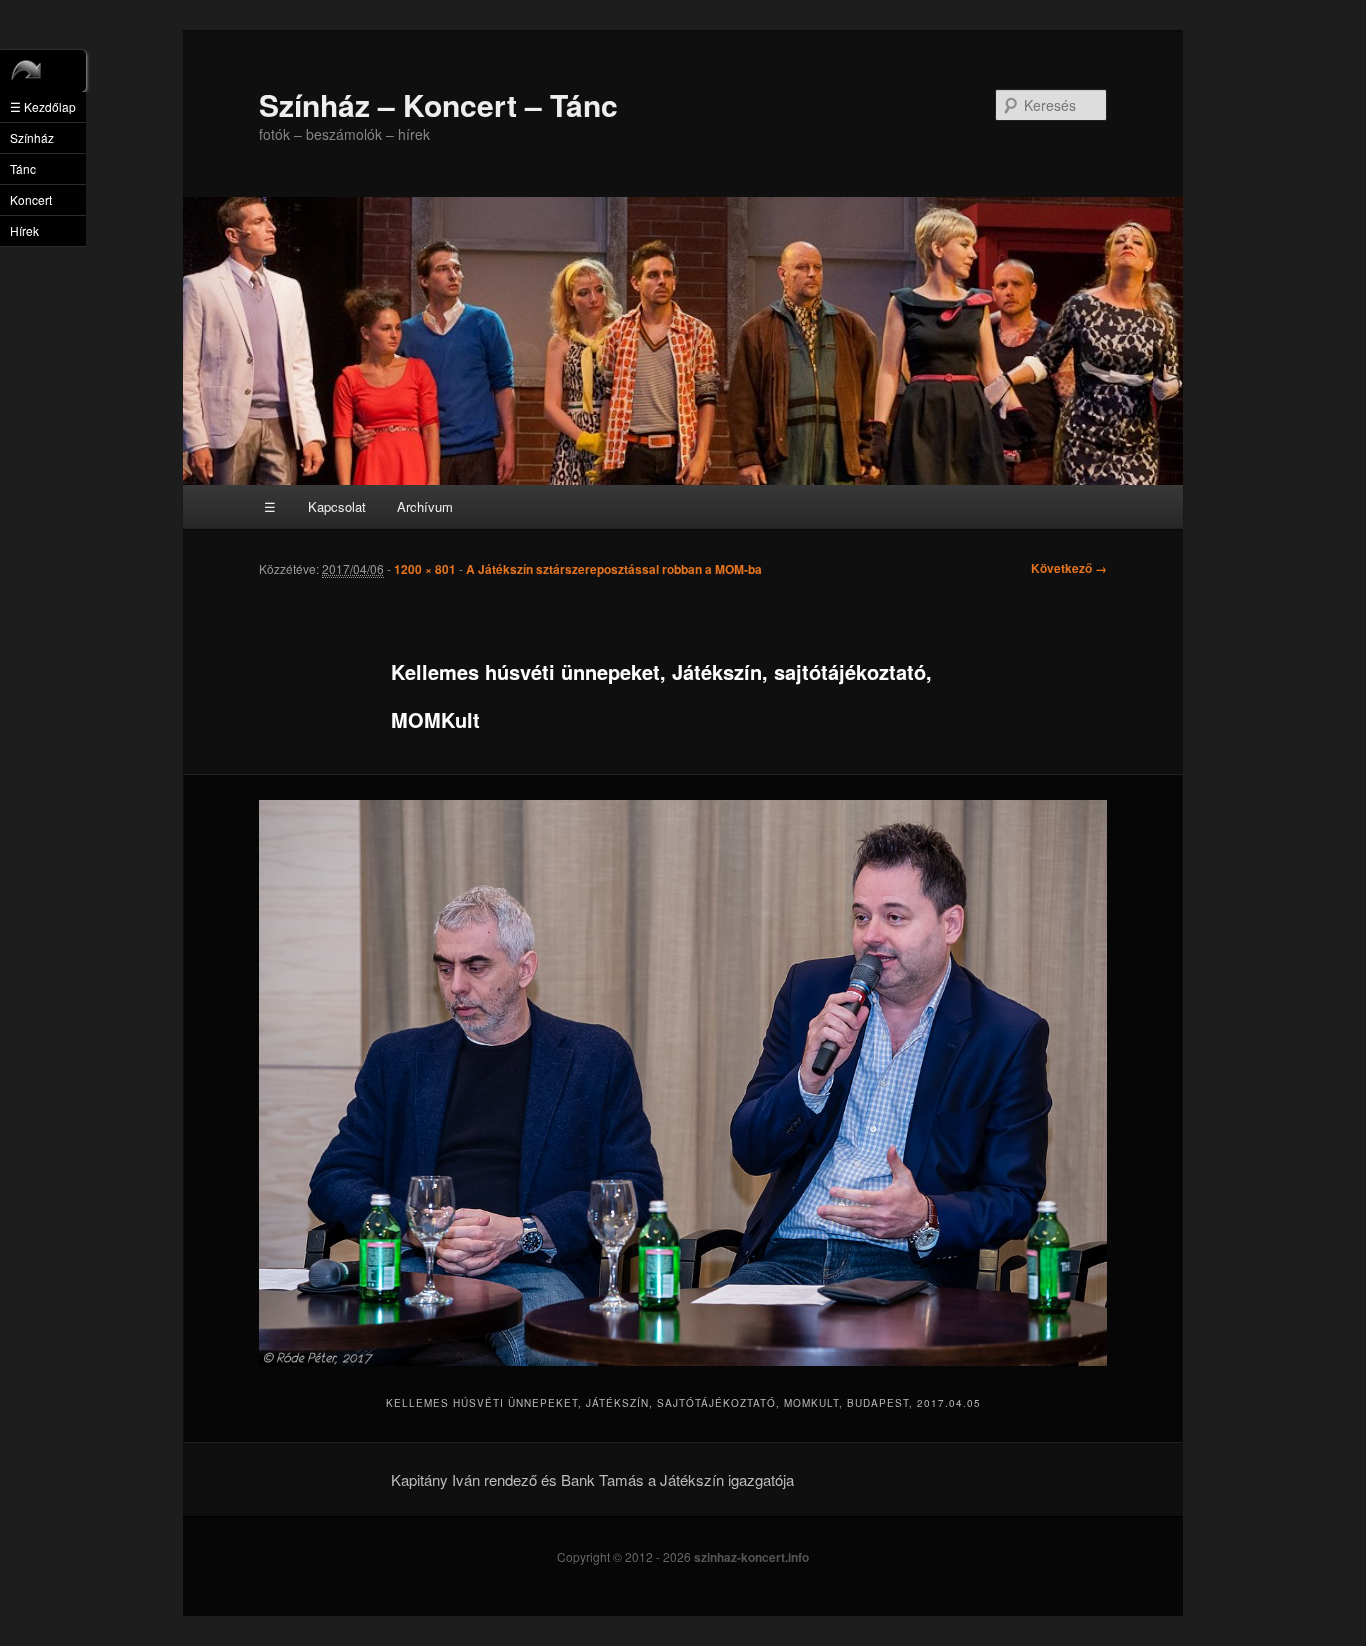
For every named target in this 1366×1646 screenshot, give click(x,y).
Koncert (31, 199)
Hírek (24, 230)
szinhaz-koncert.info (751, 1557)
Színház (32, 137)
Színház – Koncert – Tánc (438, 104)
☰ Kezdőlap (43, 106)
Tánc (23, 168)
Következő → (1069, 568)
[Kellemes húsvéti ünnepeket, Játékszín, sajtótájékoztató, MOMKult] (683, 1083)
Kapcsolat (337, 506)
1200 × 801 (425, 569)
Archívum (425, 506)
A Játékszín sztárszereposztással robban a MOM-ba (614, 569)
